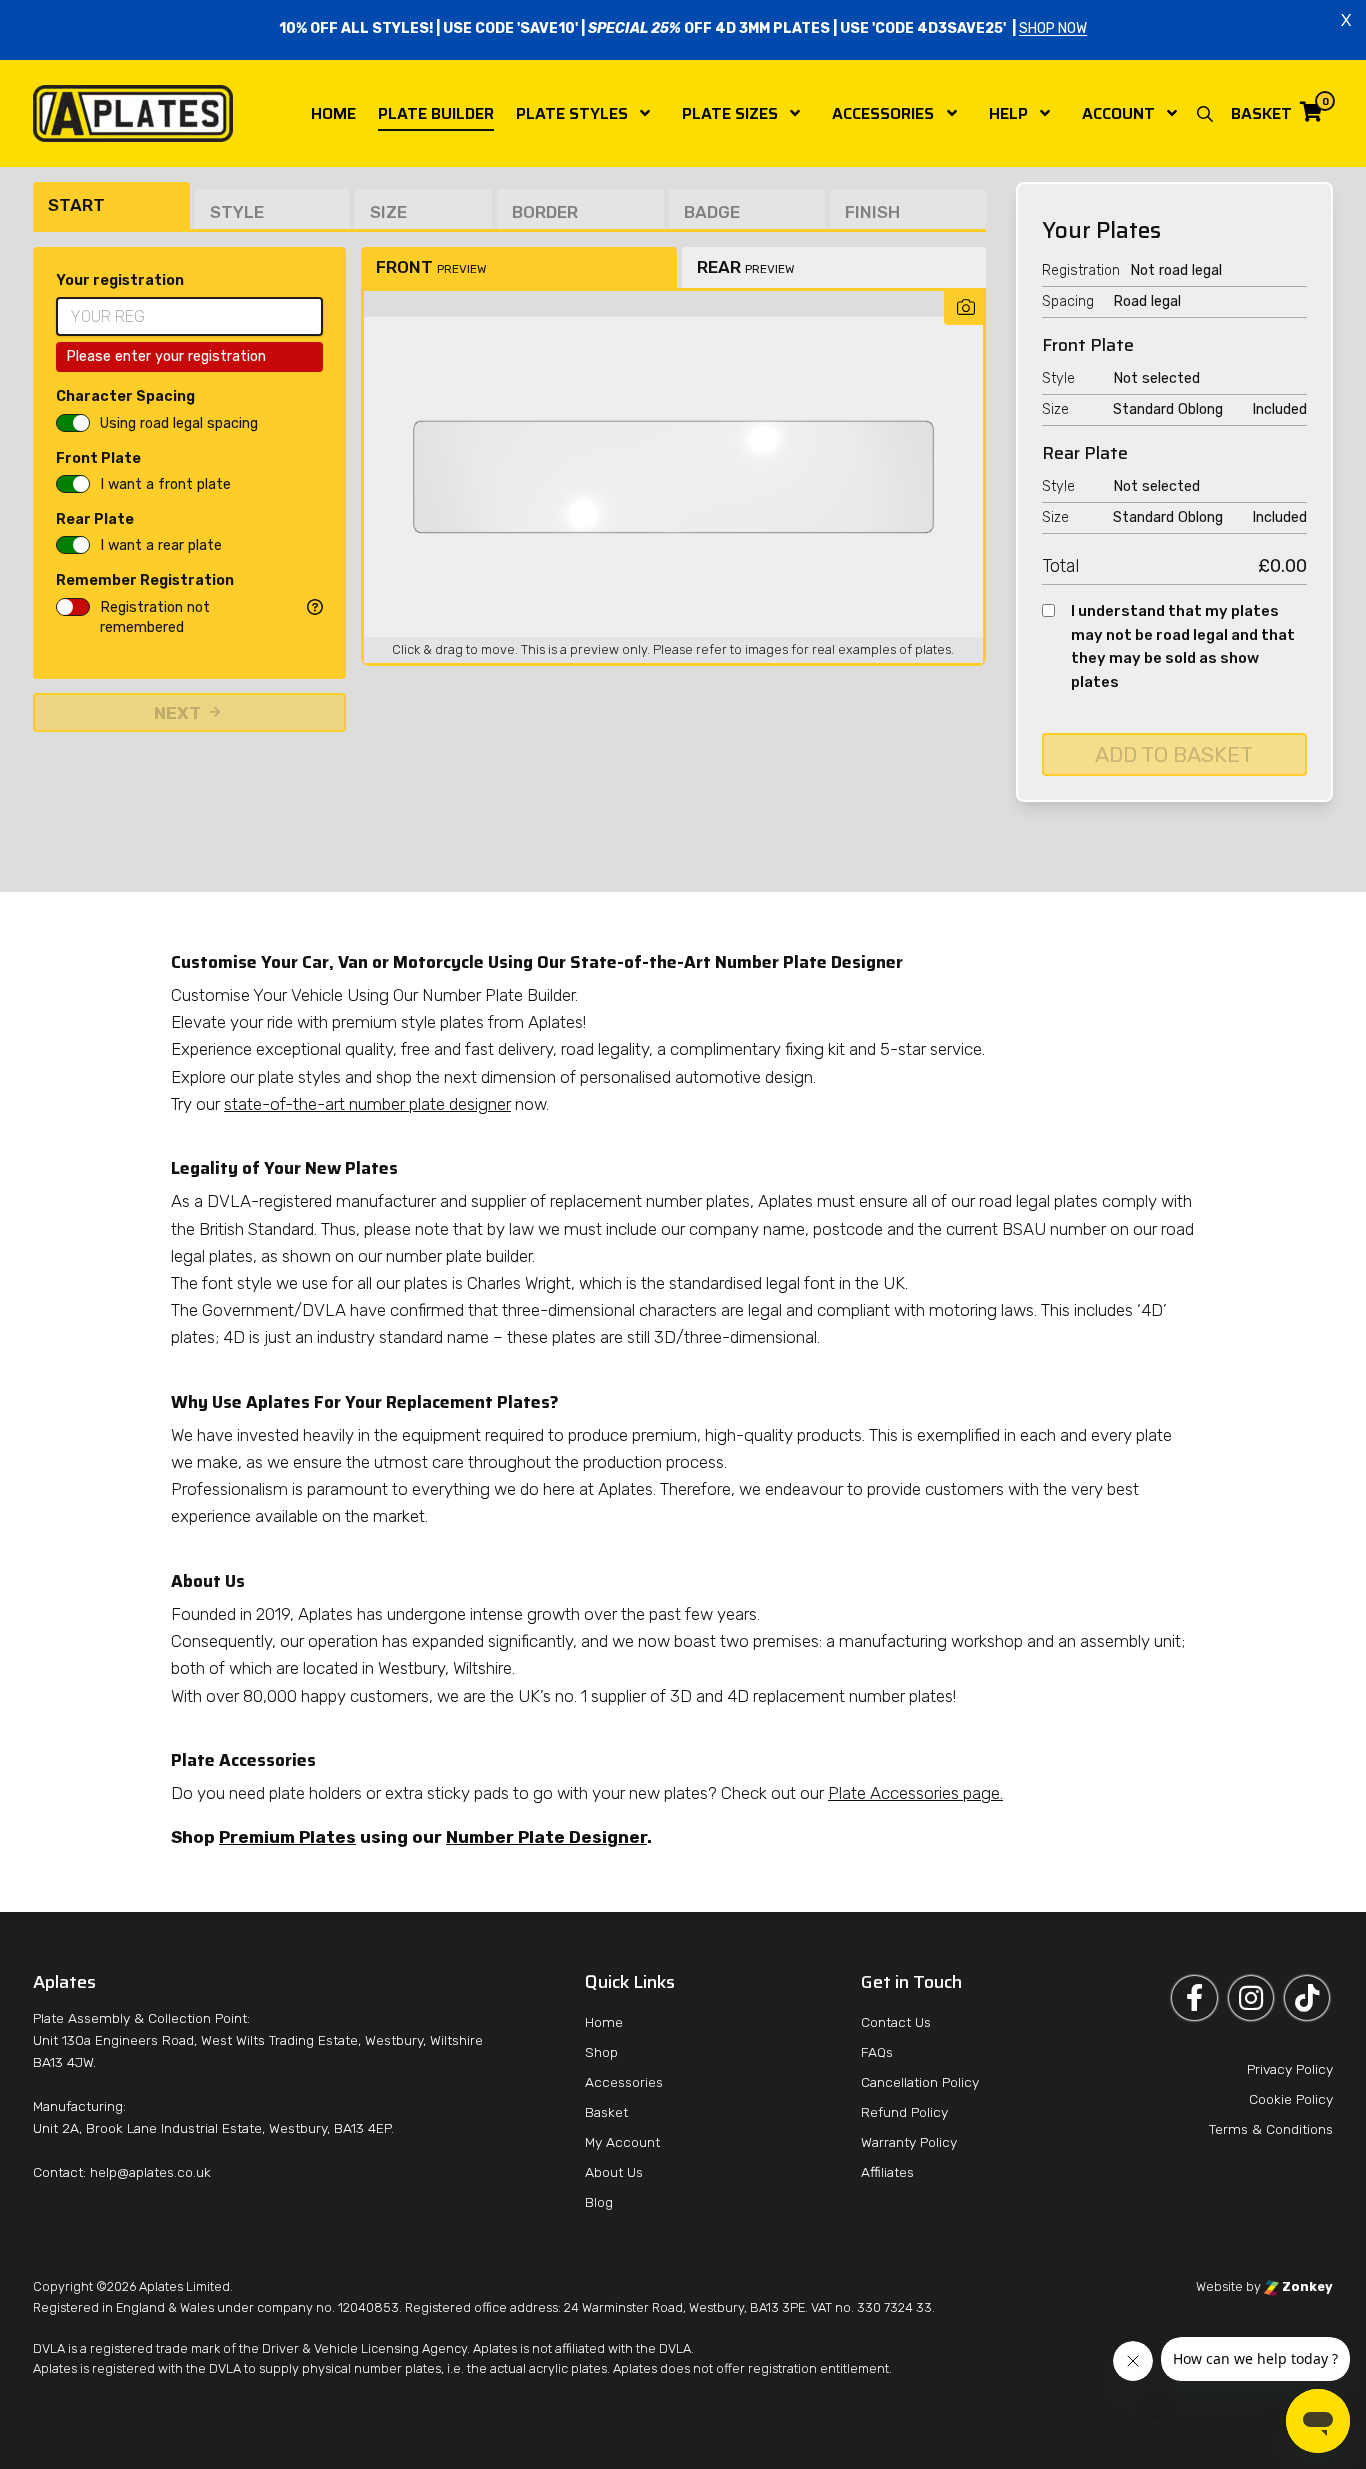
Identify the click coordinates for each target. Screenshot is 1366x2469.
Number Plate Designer (546, 1837)
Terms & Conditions (1271, 2129)
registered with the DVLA (166, 2368)
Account (1118, 113)
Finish (872, 212)
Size (388, 212)
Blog (599, 2202)
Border (545, 212)
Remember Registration (145, 580)
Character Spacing (125, 396)
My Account (622, 2142)
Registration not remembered (155, 617)
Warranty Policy (909, 2142)
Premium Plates (287, 1837)
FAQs (877, 2052)
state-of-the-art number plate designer (367, 1104)
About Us (614, 2172)
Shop (601, 2052)
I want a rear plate (161, 545)
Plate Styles (572, 113)
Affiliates (887, 2172)
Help (1008, 113)
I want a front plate (165, 484)
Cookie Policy (1291, 2099)
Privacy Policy (1290, 2069)
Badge (712, 212)
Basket (606, 2112)
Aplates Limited (184, 2286)
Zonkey (1306, 2286)
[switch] (73, 423)
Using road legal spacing (179, 423)
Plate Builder (436, 113)
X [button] (1346, 20)
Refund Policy (904, 2112)
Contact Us (896, 2022)
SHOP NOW (1053, 29)
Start (76, 205)
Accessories (883, 113)
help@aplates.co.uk (150, 2172)
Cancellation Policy (920, 2082)
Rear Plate (95, 519)
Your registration (120, 280)
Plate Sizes (730, 113)
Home (333, 113)
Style (237, 212)
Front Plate (98, 458)
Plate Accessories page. (915, 1793)
